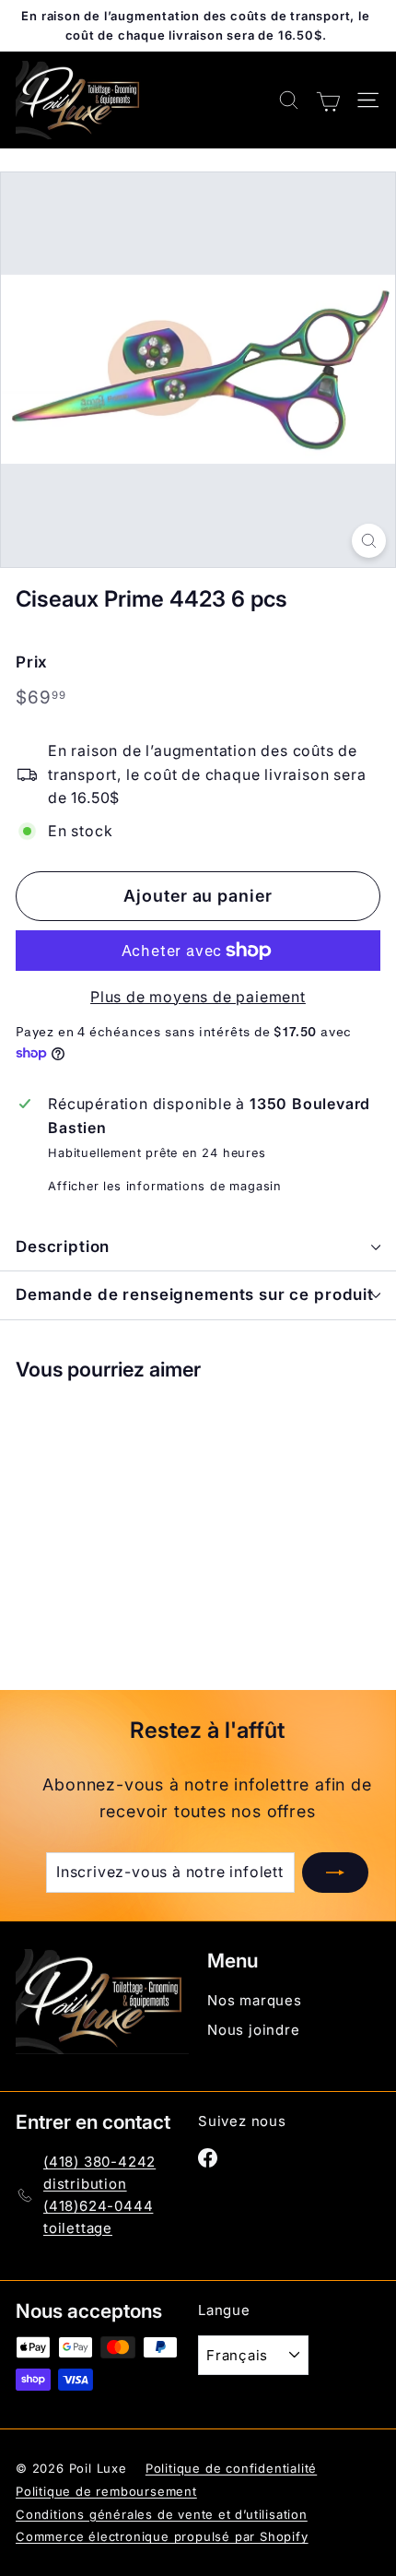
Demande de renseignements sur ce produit (195, 1294)
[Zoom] (369, 541)
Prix (32, 662)
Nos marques (255, 2000)
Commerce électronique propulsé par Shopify (162, 2536)
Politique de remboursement (106, 2491)
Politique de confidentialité (231, 2468)
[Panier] (328, 100)
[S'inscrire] (335, 1873)
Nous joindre (254, 2030)
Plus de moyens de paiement (198, 997)
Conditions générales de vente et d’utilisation (162, 2514)
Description (63, 1247)
